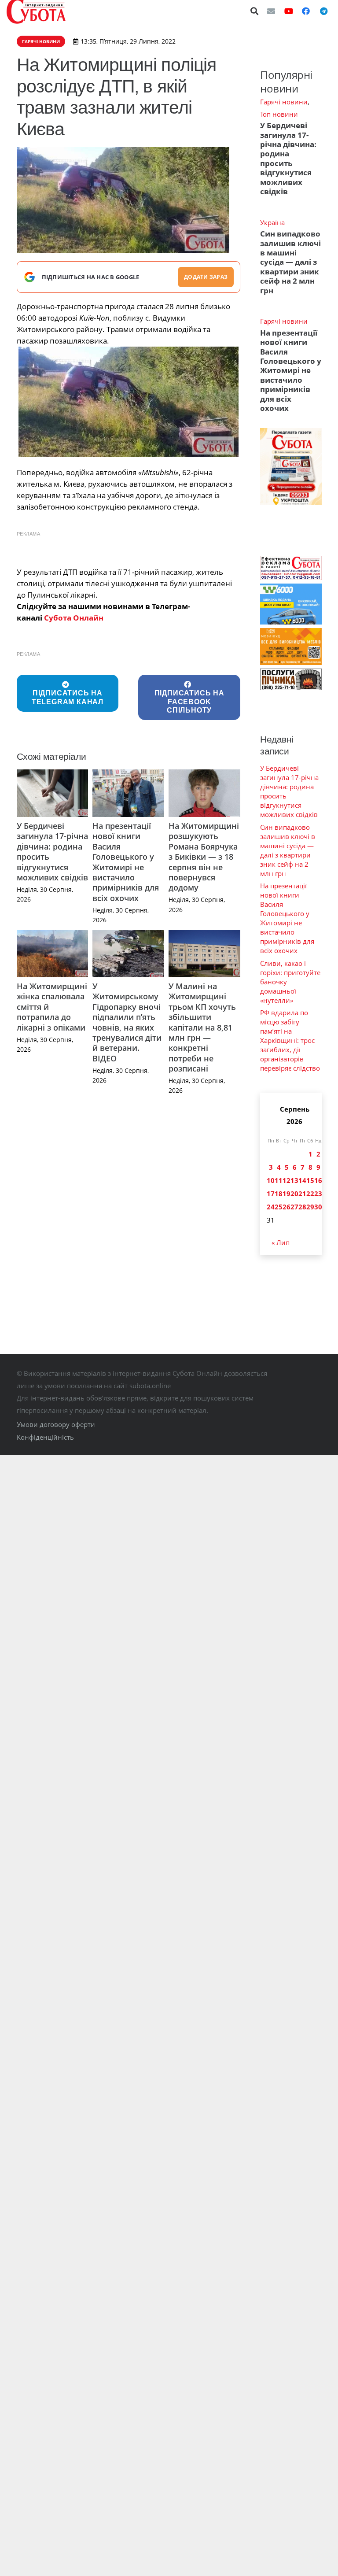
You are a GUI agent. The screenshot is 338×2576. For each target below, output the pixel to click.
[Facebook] (306, 11)
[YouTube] (289, 11)
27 (294, 1207)
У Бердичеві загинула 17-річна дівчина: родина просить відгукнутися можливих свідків (52, 852)
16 (318, 1180)
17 (271, 1194)
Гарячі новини (284, 102)
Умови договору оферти (56, 1424)
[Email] (271, 11)
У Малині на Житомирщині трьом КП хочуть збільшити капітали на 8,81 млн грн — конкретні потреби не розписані (202, 1027)
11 (279, 1180)
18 (279, 1194)
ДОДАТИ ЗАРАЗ (206, 277)
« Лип (281, 1242)
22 (310, 1194)
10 (271, 1180)
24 (271, 1207)
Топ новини (279, 114)
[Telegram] (323, 11)
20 (294, 1194)
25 (279, 1207)
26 (287, 1207)
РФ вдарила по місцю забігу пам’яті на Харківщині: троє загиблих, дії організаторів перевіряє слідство (290, 1040)
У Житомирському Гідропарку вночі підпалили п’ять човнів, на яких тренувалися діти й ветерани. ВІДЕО (127, 1022)
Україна (272, 222)
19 (287, 1194)
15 (310, 1180)
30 (318, 1207)
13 (294, 1180)
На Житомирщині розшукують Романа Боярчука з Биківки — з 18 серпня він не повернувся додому (204, 857)
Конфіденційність (45, 1437)
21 (302, 1194)
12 (287, 1180)
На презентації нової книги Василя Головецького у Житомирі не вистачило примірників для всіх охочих (126, 862)
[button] (255, 11)
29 (310, 1207)
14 (302, 1180)
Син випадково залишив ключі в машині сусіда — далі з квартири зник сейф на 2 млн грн (290, 262)
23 (318, 1194)
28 (302, 1207)
